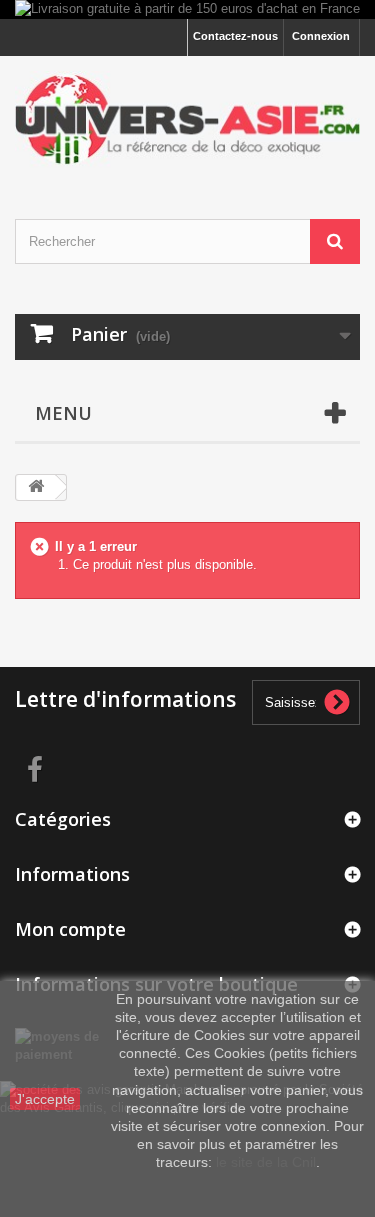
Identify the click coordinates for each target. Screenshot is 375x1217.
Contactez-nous (235, 36)
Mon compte (70, 929)
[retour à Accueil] (36, 487)
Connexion (321, 36)
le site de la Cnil (266, 1162)
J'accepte (45, 1099)
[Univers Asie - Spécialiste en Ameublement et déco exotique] (187, 120)
